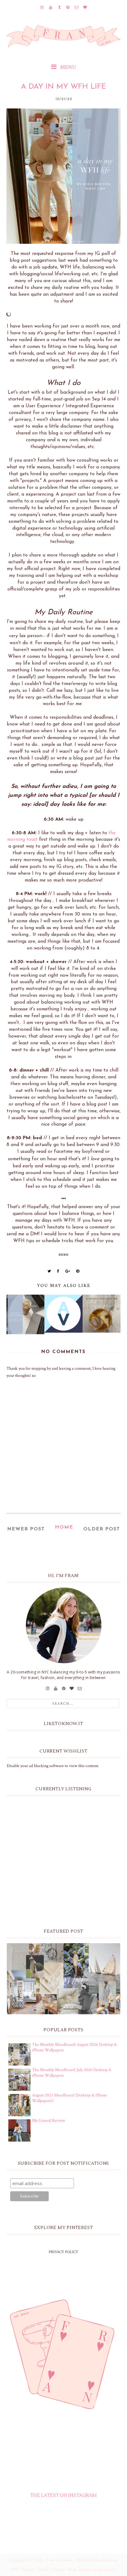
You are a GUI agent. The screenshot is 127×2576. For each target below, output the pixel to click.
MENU (68, 67)
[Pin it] (78, 1271)
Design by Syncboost (98, 2570)
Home (64, 1527)
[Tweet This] (49, 1271)
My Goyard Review (49, 2121)
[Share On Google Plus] (68, 1271)
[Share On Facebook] (58, 1271)
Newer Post (26, 1529)
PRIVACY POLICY (63, 2252)
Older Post (102, 1529)
